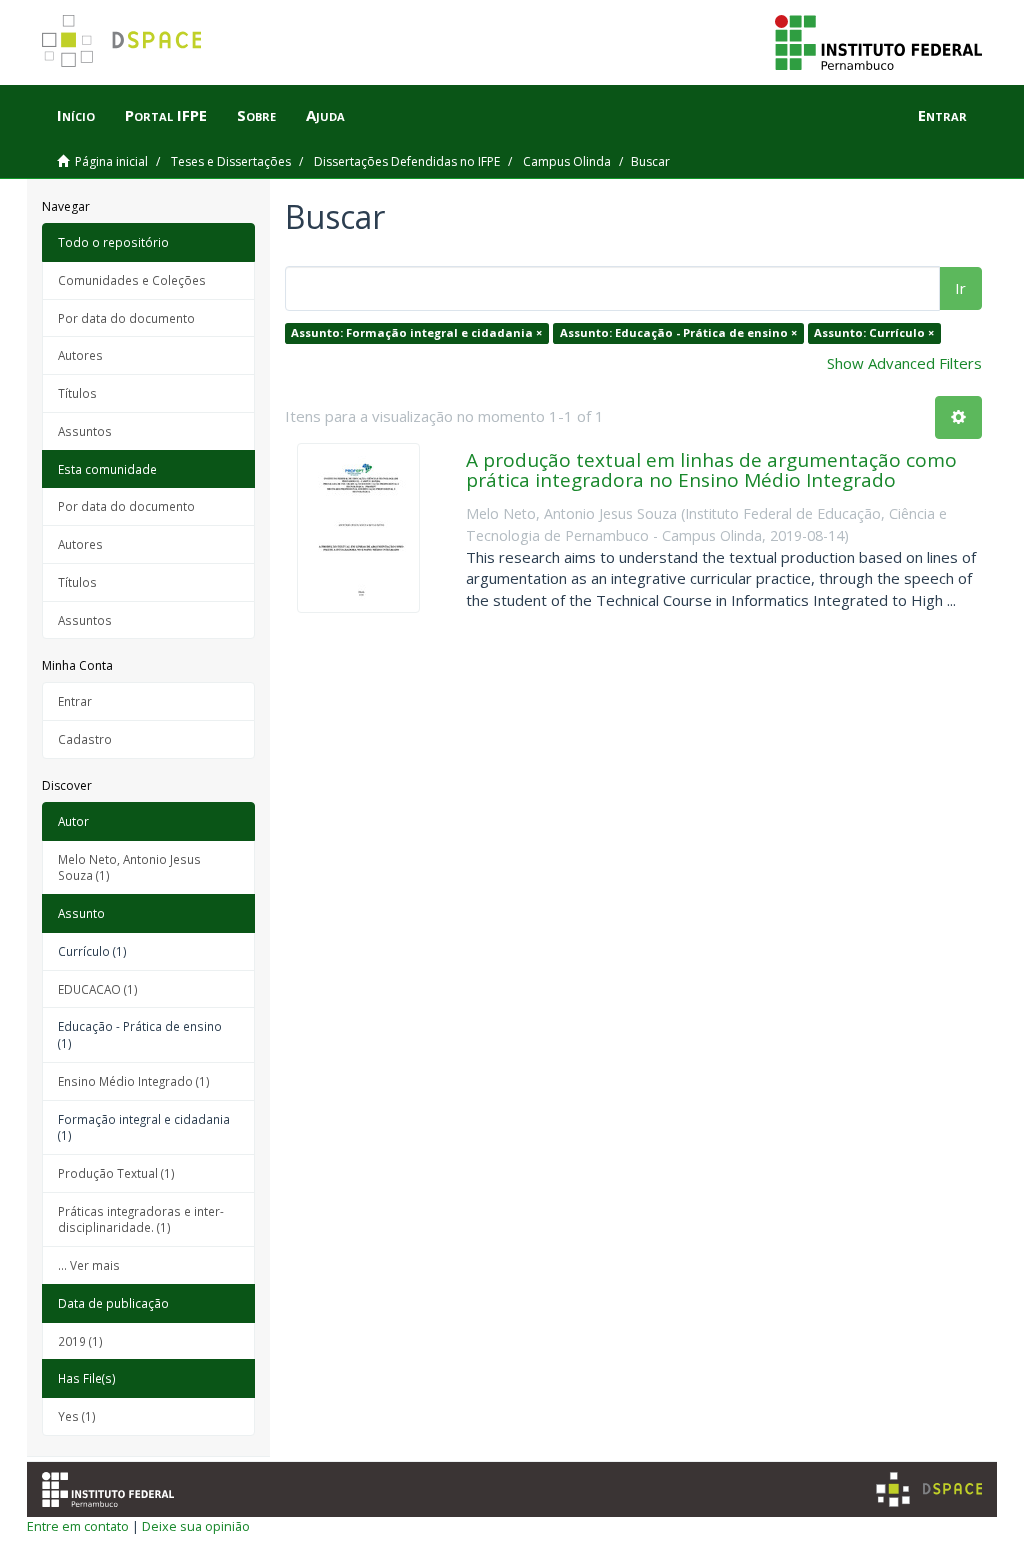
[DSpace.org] (929, 1489)
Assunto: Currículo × (874, 332)
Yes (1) (77, 1416)
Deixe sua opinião (196, 1526)
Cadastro (85, 739)
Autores (80, 355)
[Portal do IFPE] (878, 41)
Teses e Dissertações (231, 161)
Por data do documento (126, 318)
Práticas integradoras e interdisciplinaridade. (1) (141, 1219)
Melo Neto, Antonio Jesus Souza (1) (129, 867)
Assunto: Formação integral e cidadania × (416, 332)
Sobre (256, 115)
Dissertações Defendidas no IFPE (407, 161)
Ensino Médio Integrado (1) (134, 1081)
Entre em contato (78, 1526)
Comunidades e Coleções (132, 280)
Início (76, 115)
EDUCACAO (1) (98, 989)
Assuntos (85, 431)
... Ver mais (89, 1265)
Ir (960, 288)
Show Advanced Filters (904, 363)
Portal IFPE (166, 115)
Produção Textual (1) (116, 1173)
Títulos (77, 393)
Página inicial (111, 161)
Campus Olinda (567, 161)
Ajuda (325, 115)
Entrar (75, 701)
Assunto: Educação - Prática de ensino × (678, 332)
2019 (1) (80, 1341)
